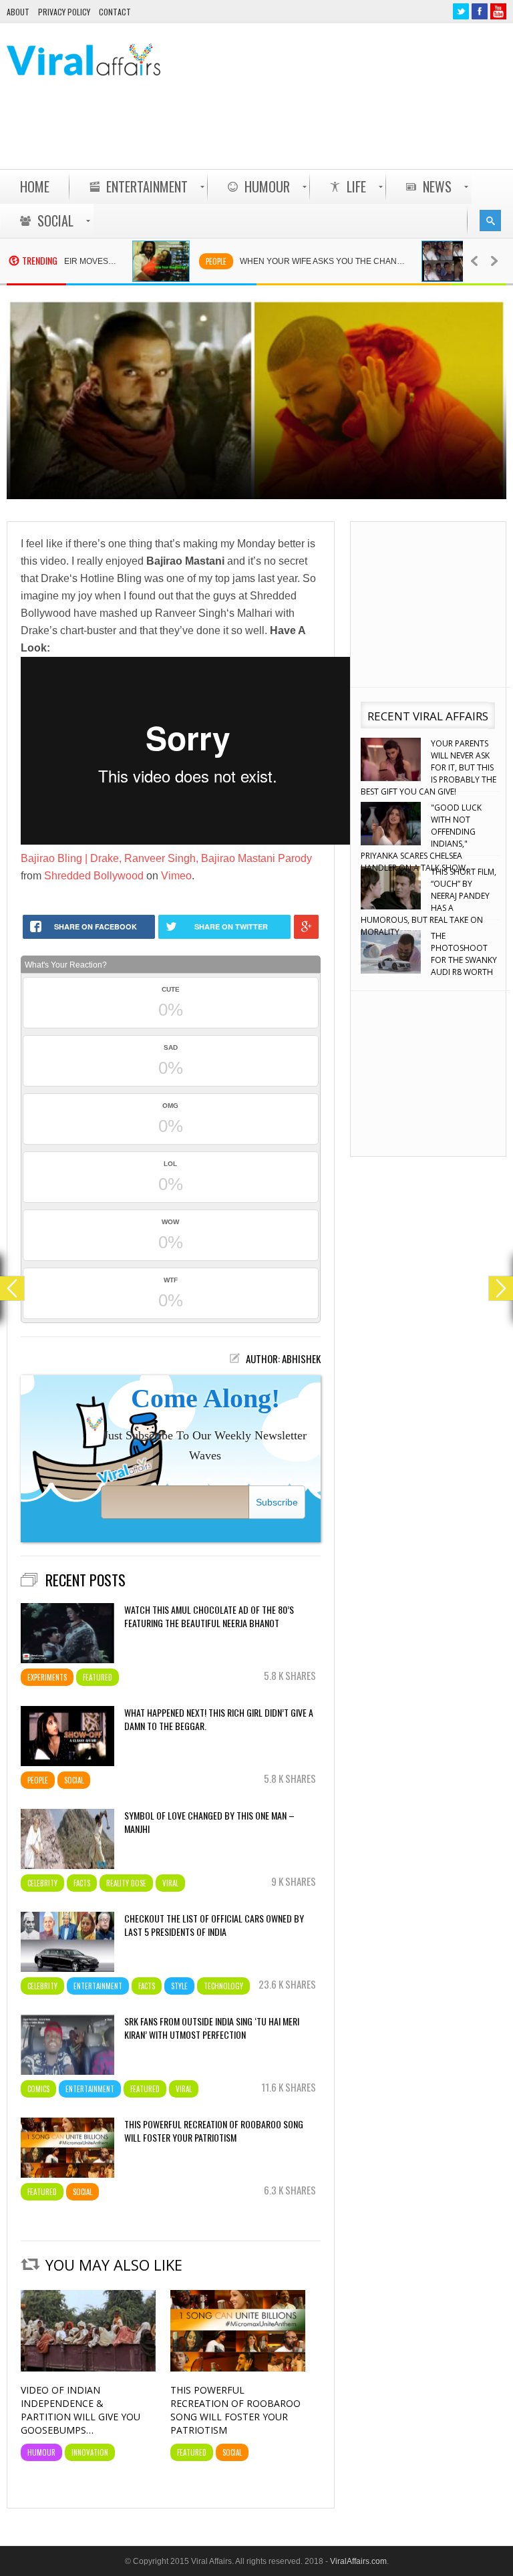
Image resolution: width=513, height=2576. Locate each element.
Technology (223, 1986)
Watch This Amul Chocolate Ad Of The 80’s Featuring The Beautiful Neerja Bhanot (209, 1616)
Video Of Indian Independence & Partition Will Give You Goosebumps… (80, 2410)
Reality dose (126, 1883)
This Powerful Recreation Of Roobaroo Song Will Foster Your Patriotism (214, 2131)
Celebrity (42, 1883)
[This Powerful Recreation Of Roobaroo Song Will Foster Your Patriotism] (238, 2368)
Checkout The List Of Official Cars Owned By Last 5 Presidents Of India (214, 1925)
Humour (41, 2452)
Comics (38, 2089)
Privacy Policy (64, 12)
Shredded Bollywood (94, 876)
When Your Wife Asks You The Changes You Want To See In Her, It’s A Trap (288, 261)
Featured (98, 1677)
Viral (170, 1883)
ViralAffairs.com (358, 2561)
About (18, 12)
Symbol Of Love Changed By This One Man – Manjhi (209, 1822)
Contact (115, 12)
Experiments (47, 1677)
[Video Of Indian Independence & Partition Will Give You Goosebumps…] (88, 2368)
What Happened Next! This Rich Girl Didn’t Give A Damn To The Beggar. (219, 1719)
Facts (82, 1883)
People (174, 261)
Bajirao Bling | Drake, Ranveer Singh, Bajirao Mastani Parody (166, 858)
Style (179, 1986)
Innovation (90, 2452)
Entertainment (98, 1986)
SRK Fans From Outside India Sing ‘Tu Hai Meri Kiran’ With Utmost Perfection (212, 2028)
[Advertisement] (263, 134)
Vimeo (176, 876)
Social (74, 1780)
